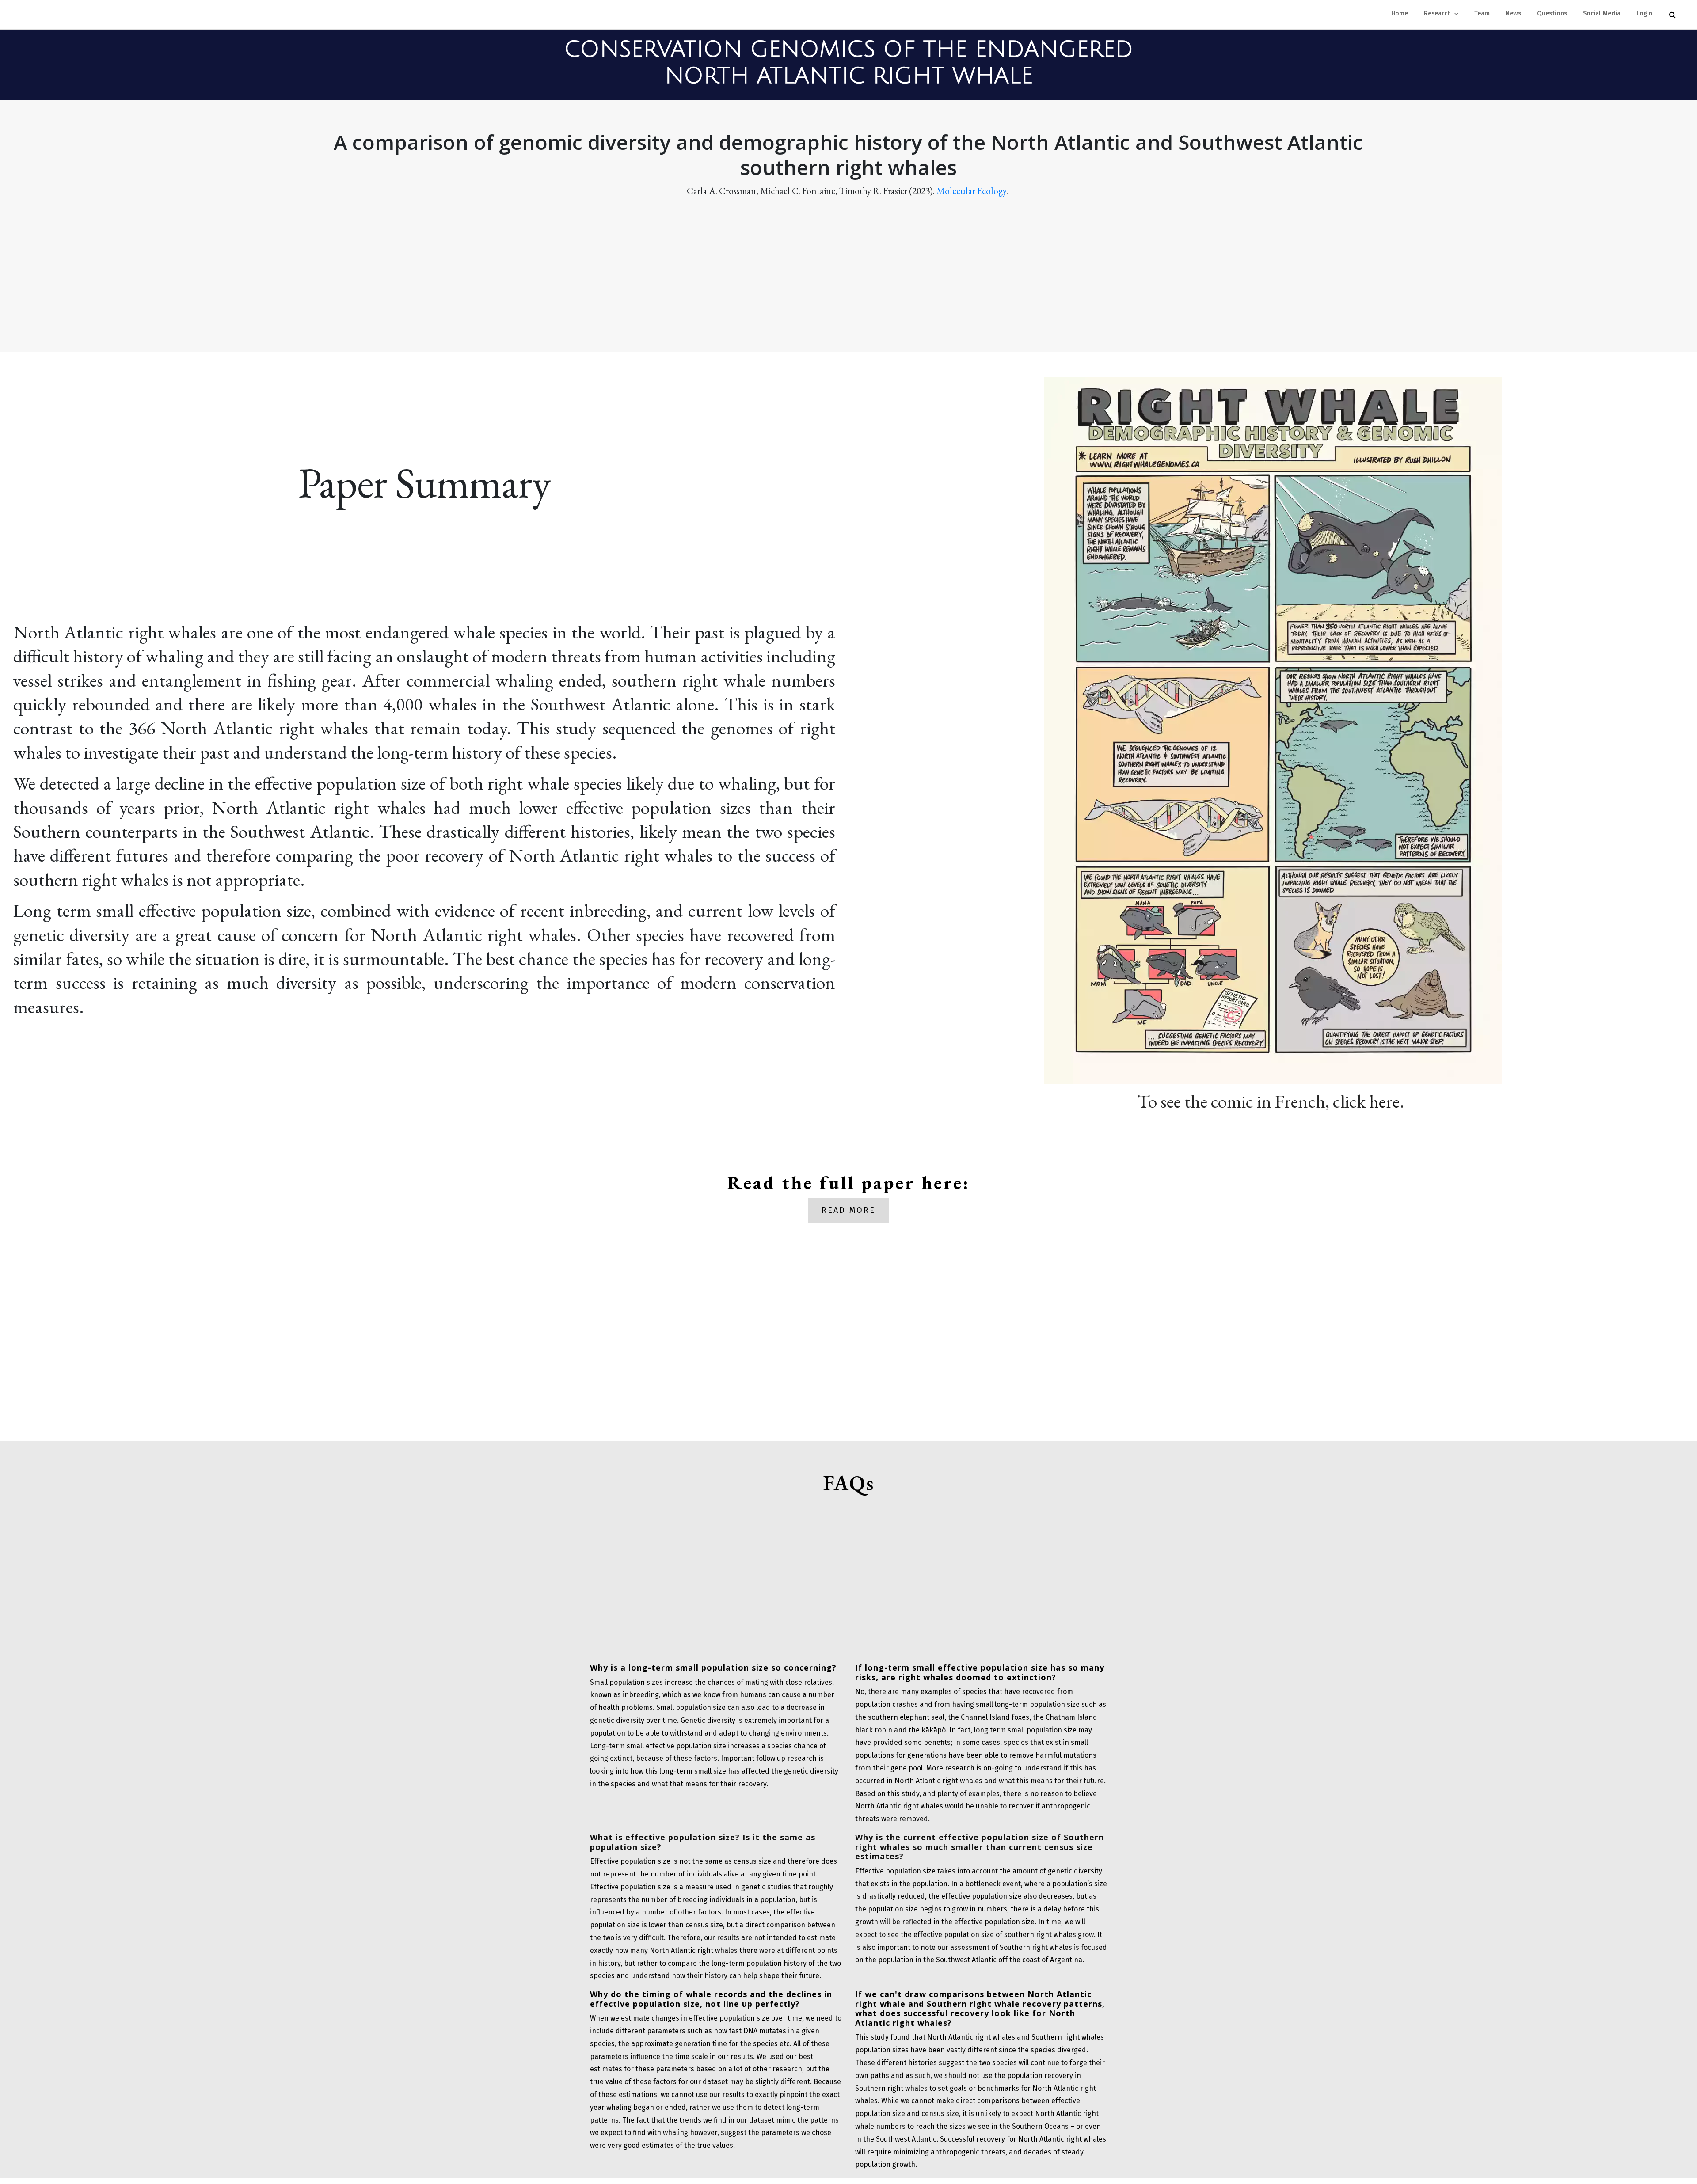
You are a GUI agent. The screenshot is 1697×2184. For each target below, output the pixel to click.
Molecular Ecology (971, 191)
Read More (848, 1210)
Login (1644, 13)
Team (1482, 13)
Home (1400, 13)
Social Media (1602, 13)
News (1513, 13)
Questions (1552, 13)
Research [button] (1438, 13)
